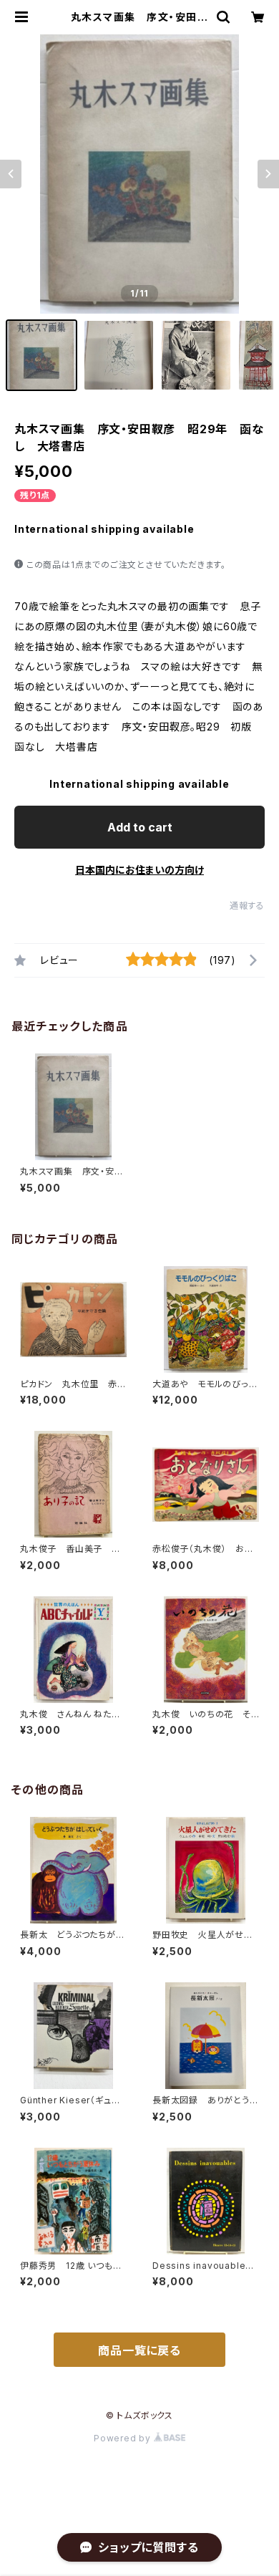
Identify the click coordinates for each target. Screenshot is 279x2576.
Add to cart (140, 827)
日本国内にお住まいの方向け (139, 870)
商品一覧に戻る (139, 2350)
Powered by (124, 2438)
